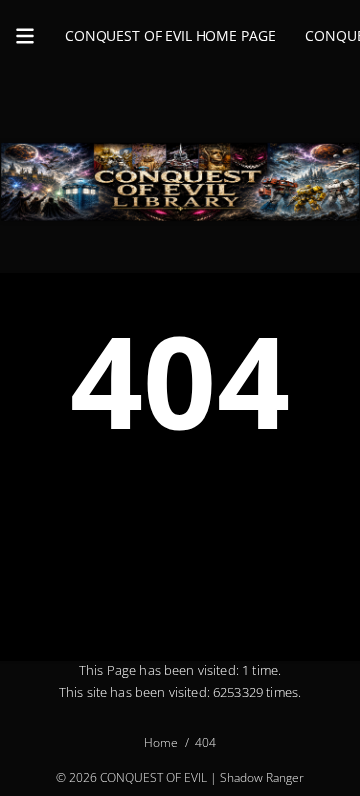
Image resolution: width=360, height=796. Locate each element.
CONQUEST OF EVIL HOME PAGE (170, 35)
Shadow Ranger (262, 777)
